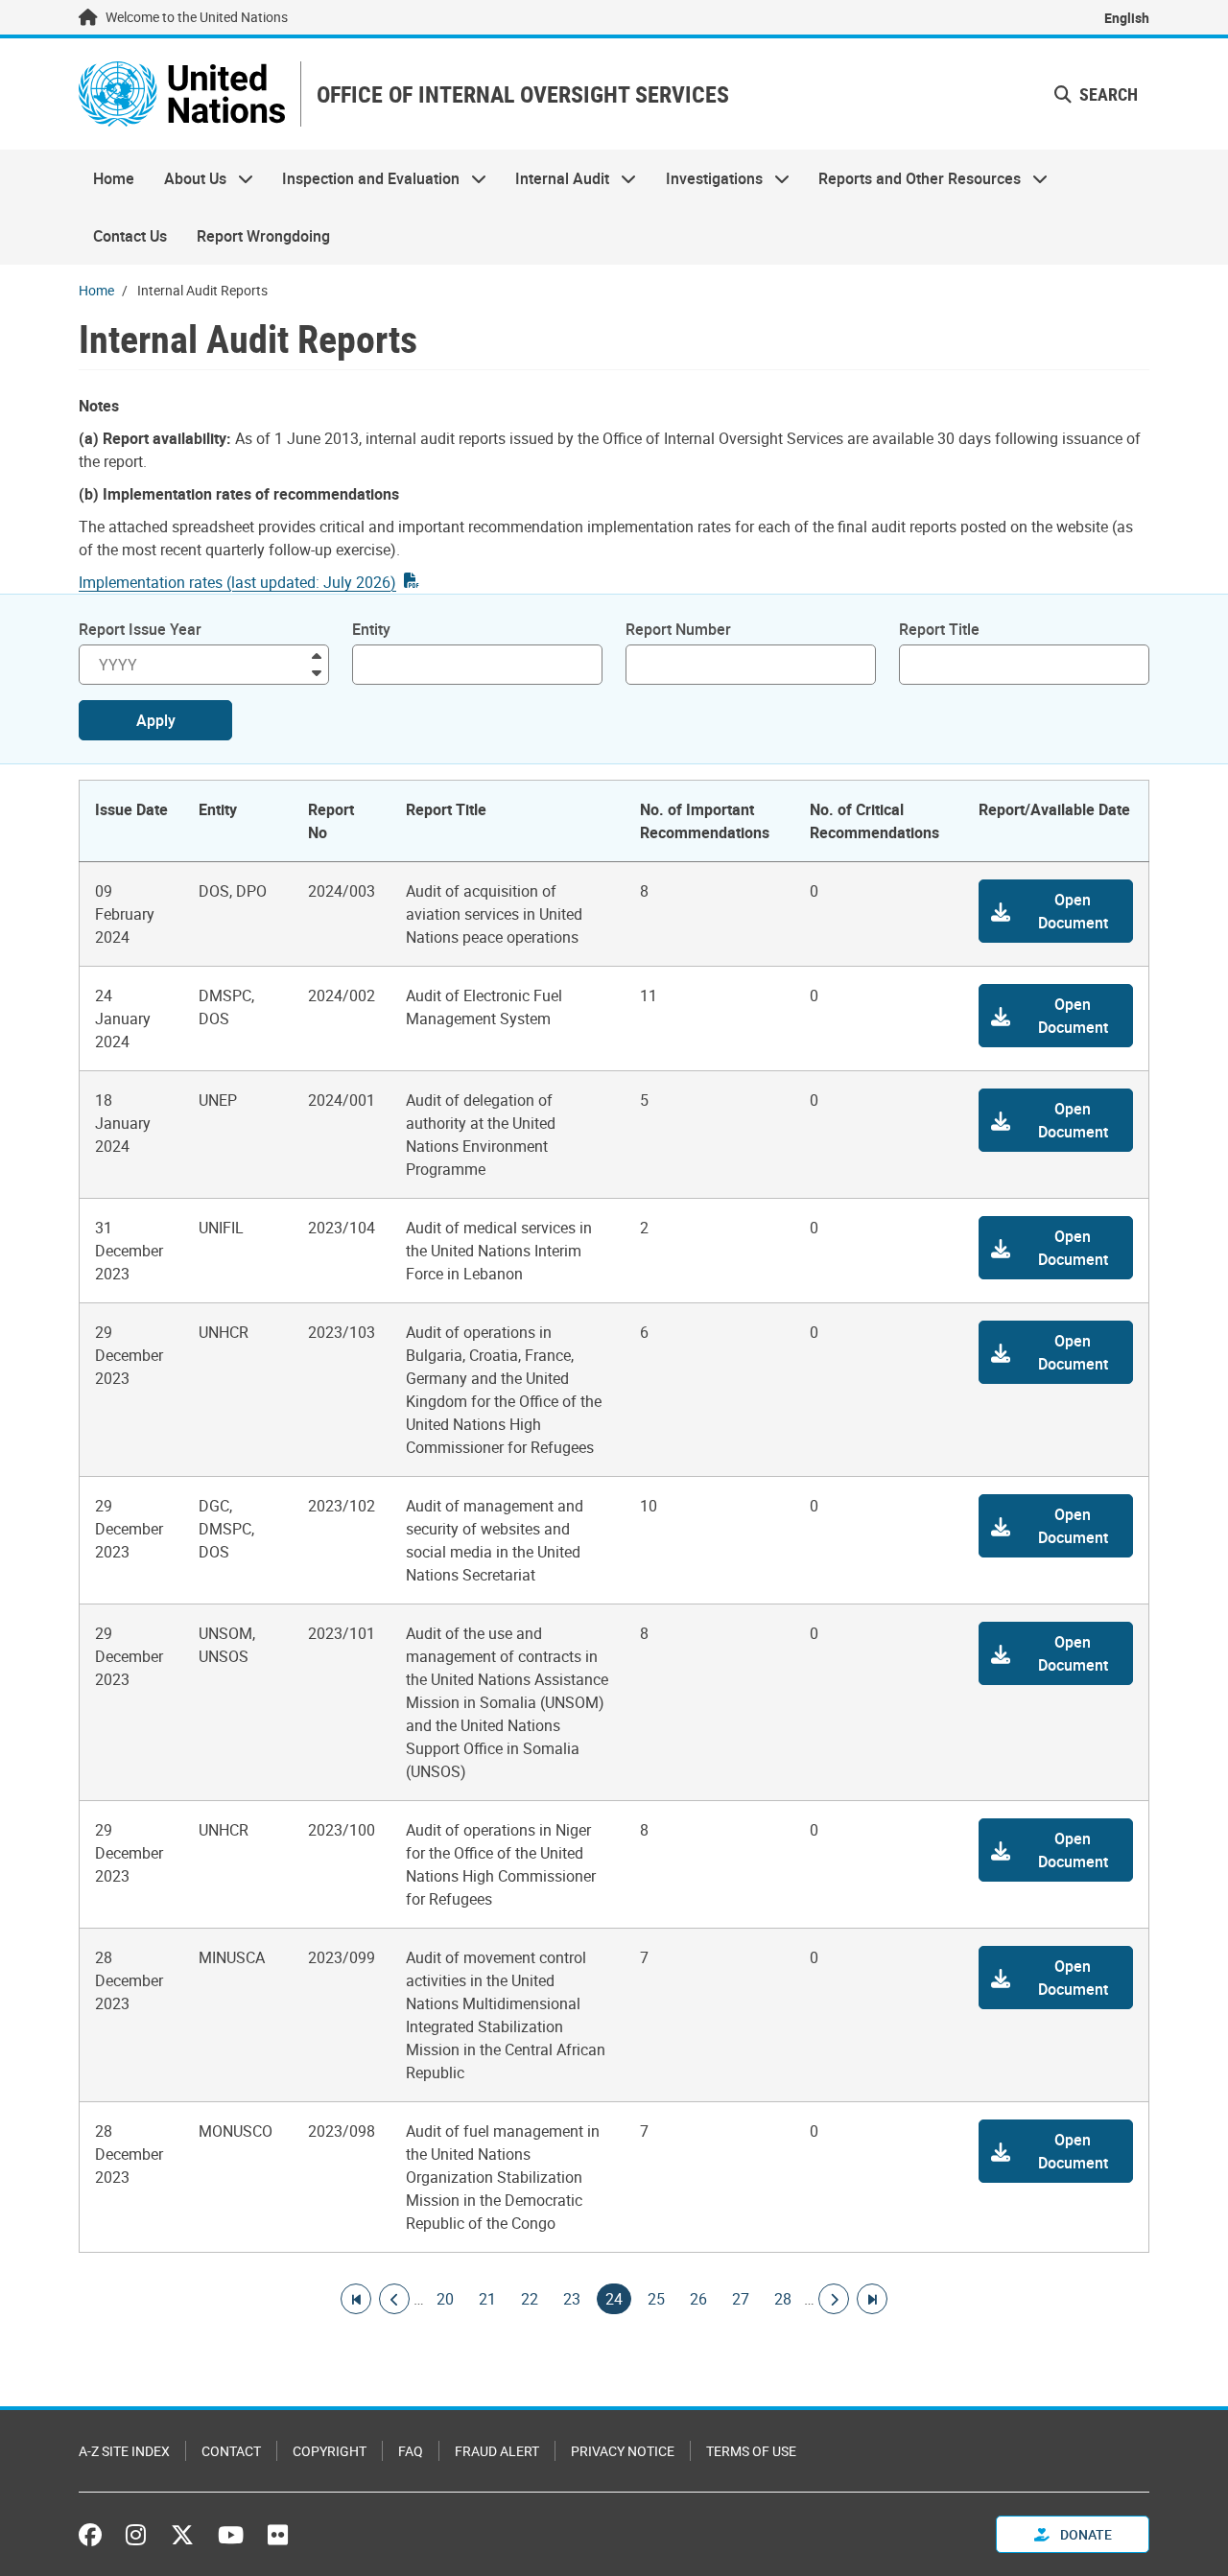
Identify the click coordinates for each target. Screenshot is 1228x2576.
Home (114, 178)
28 (783, 2299)
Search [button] (1107, 94)
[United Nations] (182, 94)
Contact (231, 2451)
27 (741, 2299)
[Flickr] (278, 2535)
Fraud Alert (497, 2451)
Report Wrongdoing (263, 236)
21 (487, 2299)
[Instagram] (136, 2535)
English (1127, 18)
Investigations (707, 178)
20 (445, 2299)
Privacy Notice (623, 2451)
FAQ (411, 2451)
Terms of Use (751, 2451)
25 (656, 2299)
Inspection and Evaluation (364, 178)
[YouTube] (231, 2535)
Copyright (330, 2451)
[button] (1056, 911)
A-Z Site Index (124, 2451)
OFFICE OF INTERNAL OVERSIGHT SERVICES (523, 94)
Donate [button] (1085, 2534)
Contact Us (130, 236)
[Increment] (317, 655)
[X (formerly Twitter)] (182, 2535)
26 (698, 2299)
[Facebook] (95, 2535)
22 (530, 2299)
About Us (187, 178)
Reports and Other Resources (912, 178)
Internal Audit (555, 178)
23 (572, 2299)
